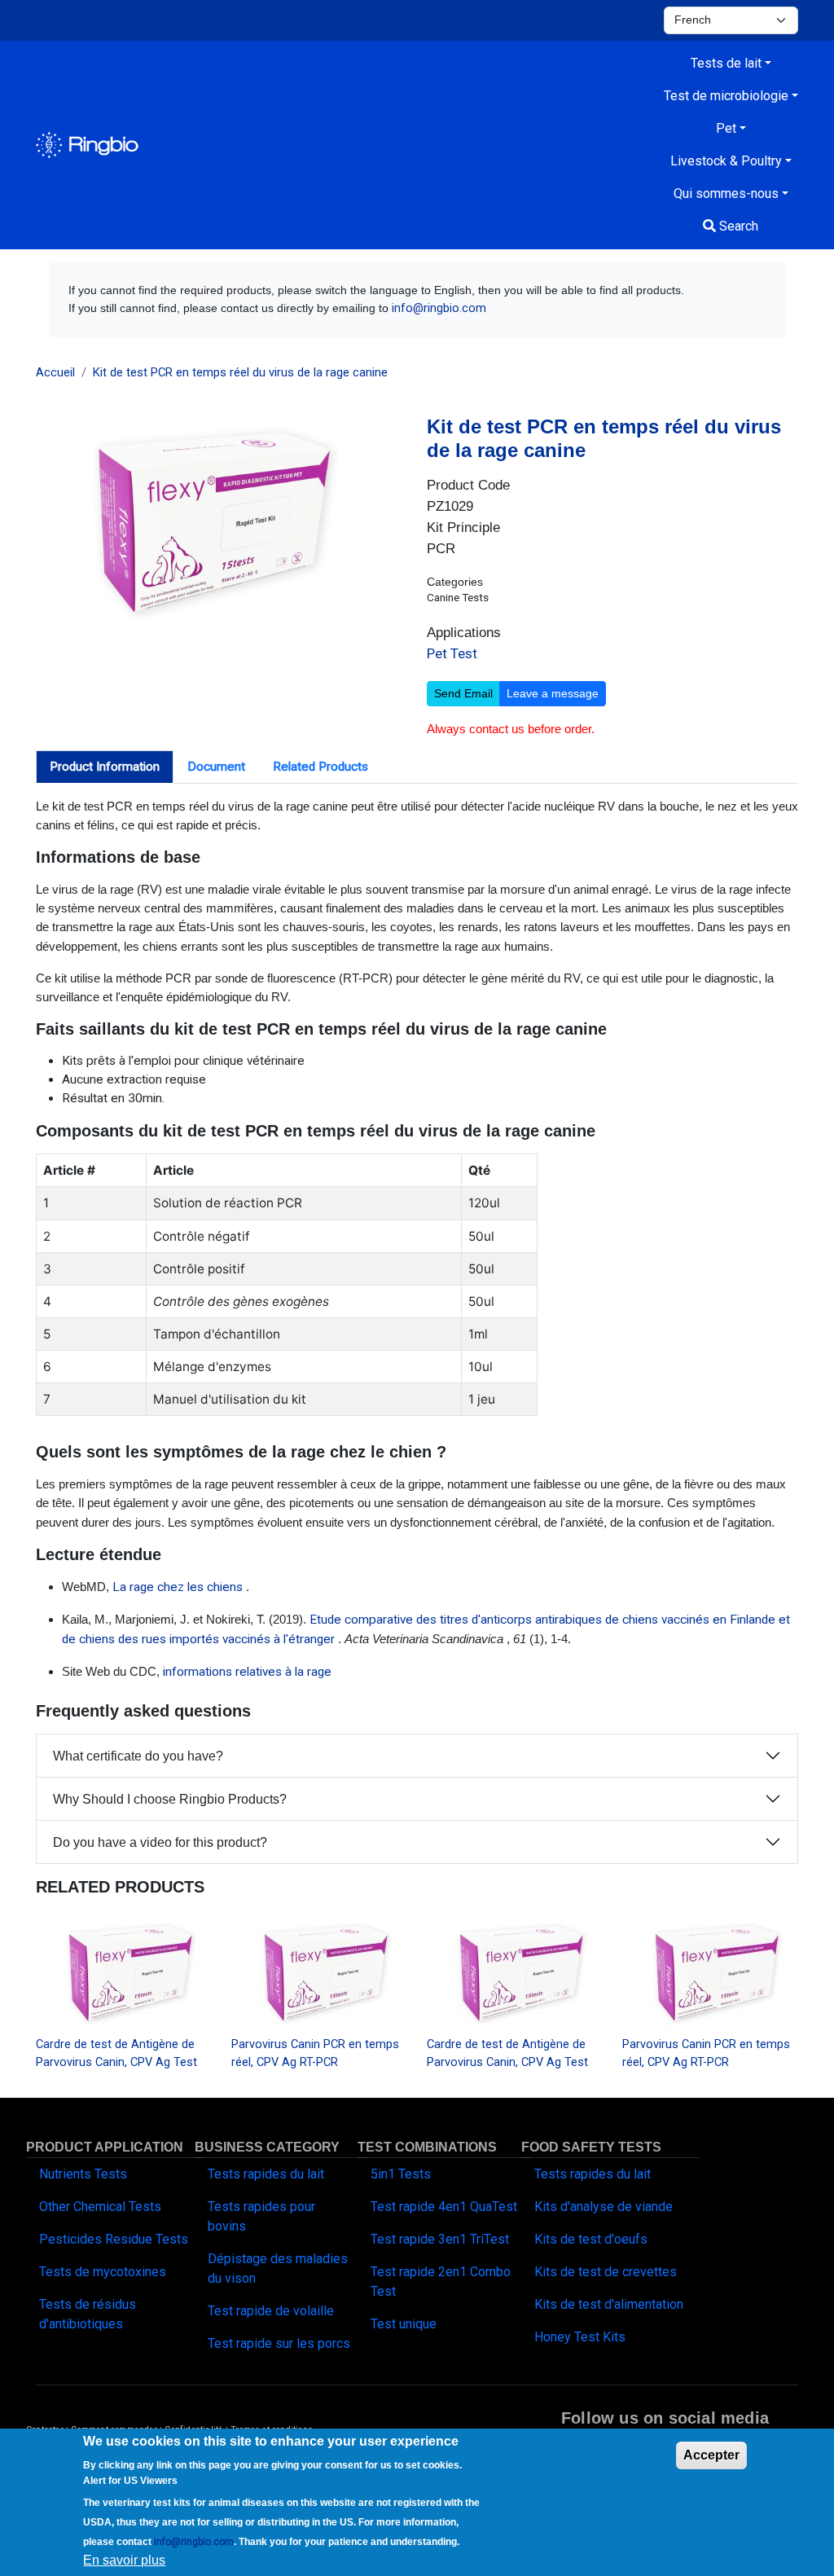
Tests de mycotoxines (103, 2272)
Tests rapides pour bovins (261, 2216)
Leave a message (553, 693)
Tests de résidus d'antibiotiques (88, 2314)
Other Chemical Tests (100, 2207)
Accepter (711, 2455)
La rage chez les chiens (178, 1587)
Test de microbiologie (726, 96)
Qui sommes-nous (726, 193)
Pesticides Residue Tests (114, 2239)
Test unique (404, 2324)
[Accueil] (87, 145)
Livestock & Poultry (726, 161)
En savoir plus (124, 2560)
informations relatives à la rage (247, 1672)
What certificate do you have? (138, 1756)
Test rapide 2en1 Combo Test (441, 2281)
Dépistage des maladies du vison (278, 2268)
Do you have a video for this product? (160, 1842)
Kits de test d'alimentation (609, 2304)
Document (216, 767)
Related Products (320, 767)
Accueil (55, 372)
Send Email (463, 693)
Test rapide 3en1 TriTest (440, 2239)
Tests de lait (726, 63)
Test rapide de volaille (271, 2311)
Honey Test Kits (580, 2337)
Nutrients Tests (83, 2174)
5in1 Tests (401, 2174)
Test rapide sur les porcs (279, 2343)
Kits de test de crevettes (606, 2272)
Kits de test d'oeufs (591, 2239)
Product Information (105, 767)
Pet (726, 128)
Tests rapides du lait (266, 2174)
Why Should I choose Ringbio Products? (170, 1799)
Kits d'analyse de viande (604, 2207)
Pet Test (452, 653)
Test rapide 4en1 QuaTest (444, 2207)
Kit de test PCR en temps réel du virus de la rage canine (240, 372)
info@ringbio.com (439, 308)
